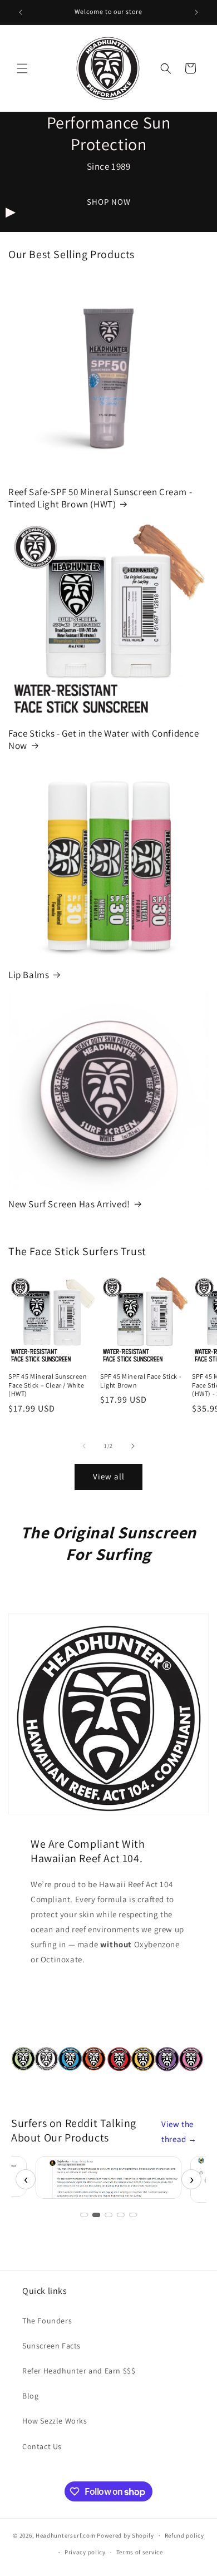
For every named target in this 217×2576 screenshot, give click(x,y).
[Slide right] (133, 1446)
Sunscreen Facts (51, 2346)
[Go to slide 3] (108, 2215)
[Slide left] (84, 1446)
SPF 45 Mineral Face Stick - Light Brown (141, 1381)
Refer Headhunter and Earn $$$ (79, 2371)
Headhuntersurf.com (66, 2535)
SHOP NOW (109, 202)
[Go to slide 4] (121, 2215)
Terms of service (140, 2552)
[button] (22, 68)
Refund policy (184, 2535)
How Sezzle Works (55, 2421)
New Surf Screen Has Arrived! (69, 1204)
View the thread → (179, 2131)
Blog (30, 2396)
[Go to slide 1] (84, 2215)
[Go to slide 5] (133, 2215)
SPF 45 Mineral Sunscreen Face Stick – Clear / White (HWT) (48, 1385)
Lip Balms (29, 975)
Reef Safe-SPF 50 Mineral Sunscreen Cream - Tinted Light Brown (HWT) (100, 498)
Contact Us (42, 2446)
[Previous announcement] (21, 12)
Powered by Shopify (125, 2535)
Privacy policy (85, 2552)
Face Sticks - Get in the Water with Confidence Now (104, 739)
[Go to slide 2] (96, 2215)
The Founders (47, 2321)
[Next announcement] (196, 12)
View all (109, 1476)
